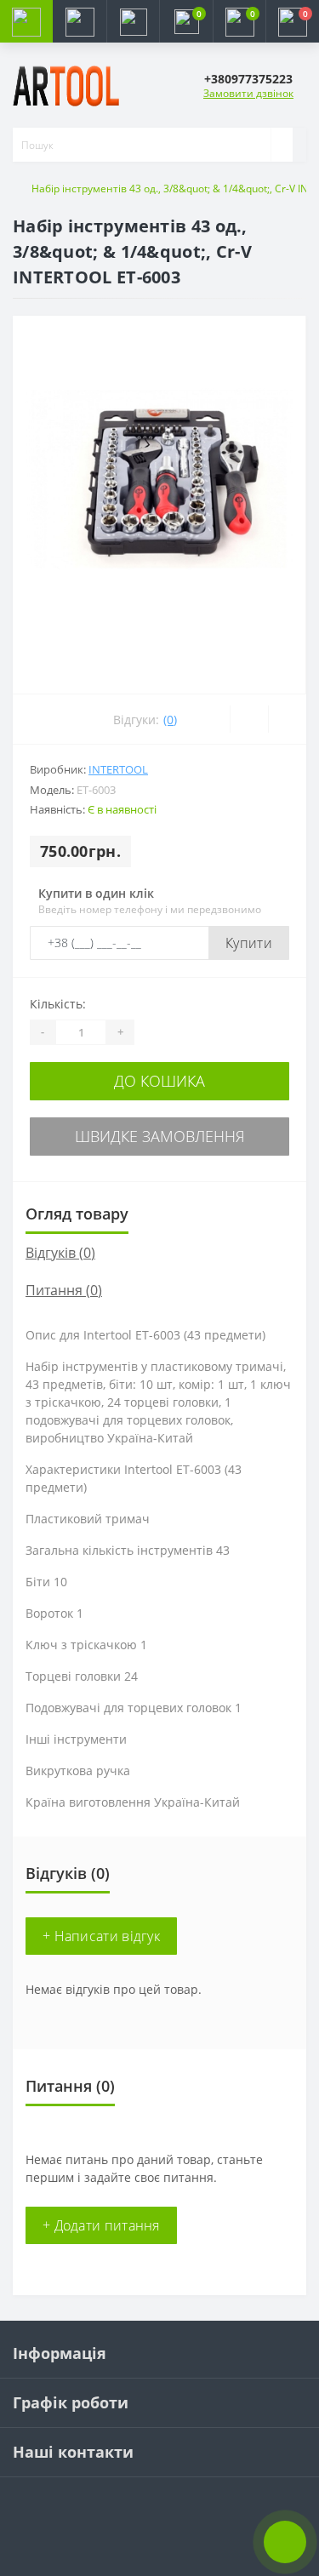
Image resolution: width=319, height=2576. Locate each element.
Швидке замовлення (160, 1136)
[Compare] (287, 719)
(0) (170, 720)
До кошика (159, 1081)
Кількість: (58, 1004)
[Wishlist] (249, 719)
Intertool (118, 769)
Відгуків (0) (60, 1253)
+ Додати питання (101, 2225)
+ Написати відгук (101, 1936)
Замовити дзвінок (248, 93)
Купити (249, 943)
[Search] (282, 145)
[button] (133, 21)
